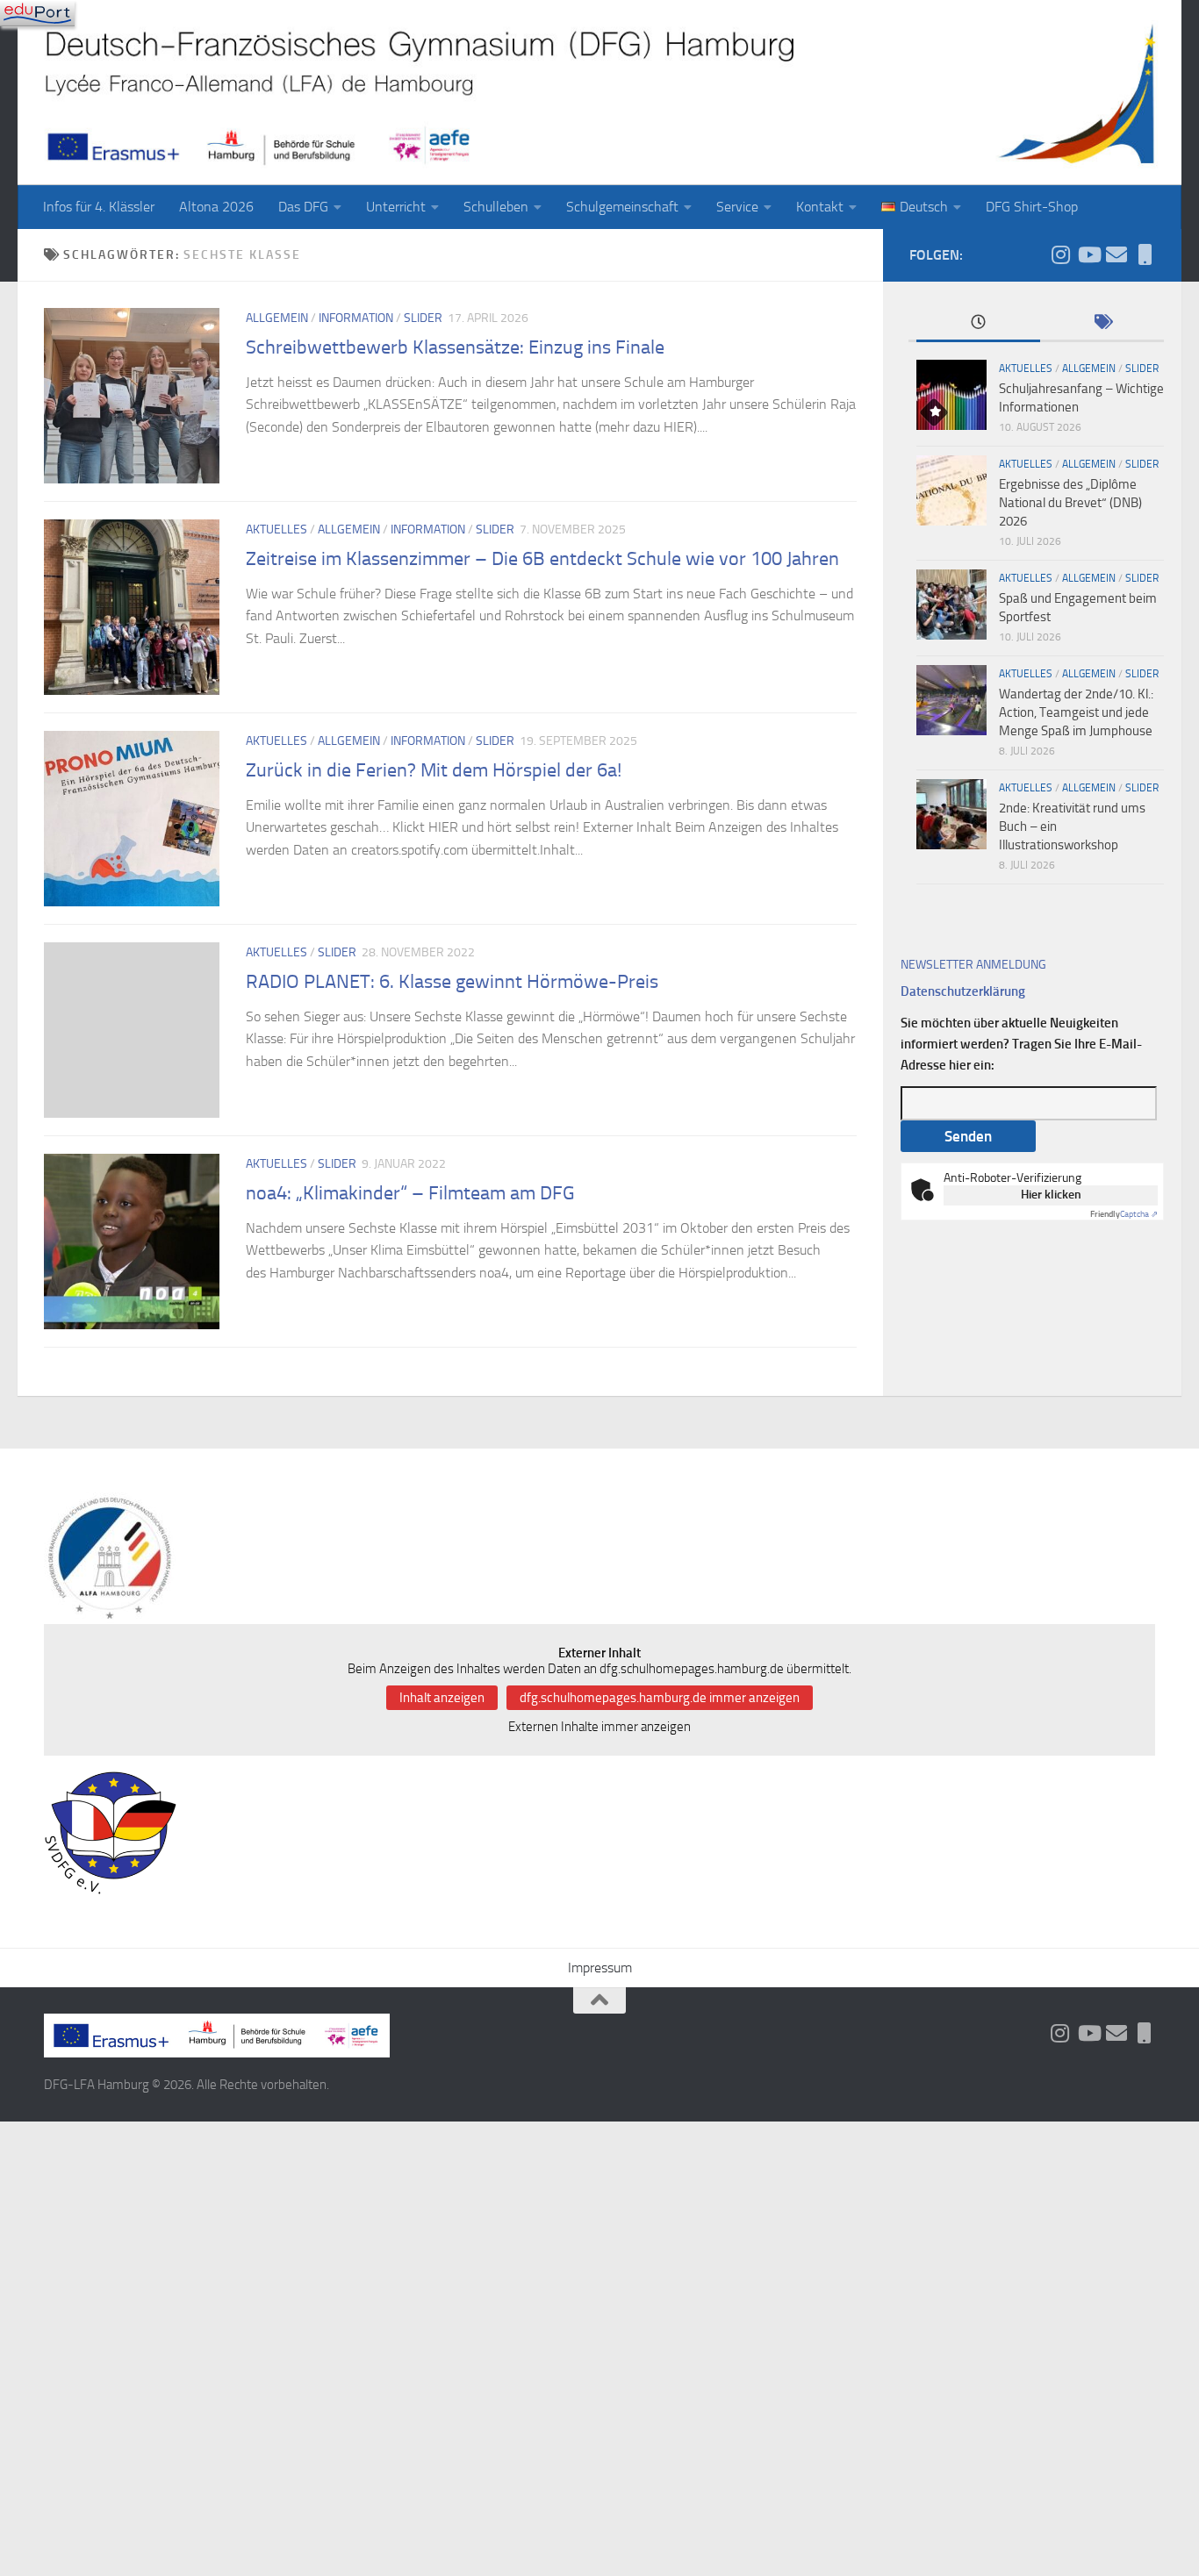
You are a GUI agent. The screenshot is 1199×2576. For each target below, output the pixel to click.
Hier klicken (1051, 1195)
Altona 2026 (216, 207)
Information (356, 318)
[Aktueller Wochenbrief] (1116, 254)
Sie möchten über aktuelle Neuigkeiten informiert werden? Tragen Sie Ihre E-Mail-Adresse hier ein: (1021, 1044)
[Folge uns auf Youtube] (1088, 254)
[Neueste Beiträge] (978, 323)
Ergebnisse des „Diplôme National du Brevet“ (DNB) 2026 (1070, 503)
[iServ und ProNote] (1145, 254)
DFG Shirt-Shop (1032, 207)
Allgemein (277, 318)
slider (423, 318)
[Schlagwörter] (1102, 323)
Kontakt (820, 207)
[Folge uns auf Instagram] (1060, 254)
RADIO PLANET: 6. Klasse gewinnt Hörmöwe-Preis (452, 982)
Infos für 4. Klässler (99, 207)
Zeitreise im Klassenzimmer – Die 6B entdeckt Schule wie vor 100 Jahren (542, 559)
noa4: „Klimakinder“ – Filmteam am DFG (410, 1193)
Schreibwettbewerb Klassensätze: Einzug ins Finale (455, 347)
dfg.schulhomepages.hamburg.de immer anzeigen (660, 1698)
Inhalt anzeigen (442, 1698)
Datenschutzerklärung (963, 991)
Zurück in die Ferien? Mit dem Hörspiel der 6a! (434, 770)
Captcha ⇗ (1124, 1214)
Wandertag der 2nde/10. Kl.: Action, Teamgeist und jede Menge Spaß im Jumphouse (1076, 712)
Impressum (600, 1968)
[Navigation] (37, 13)
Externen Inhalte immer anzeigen (599, 1727)
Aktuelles (276, 530)
